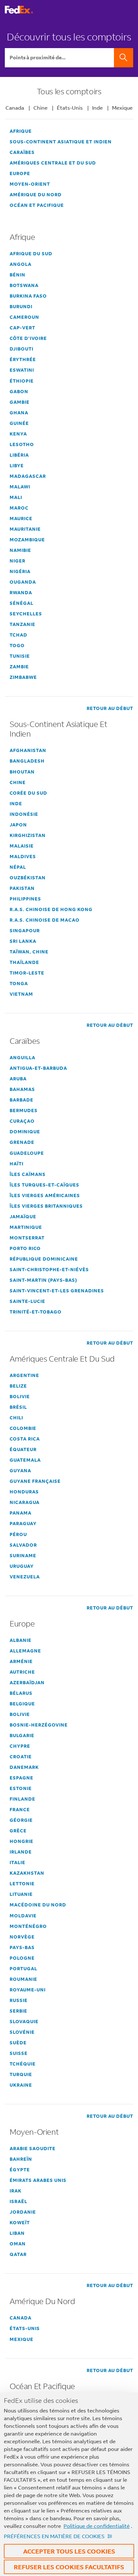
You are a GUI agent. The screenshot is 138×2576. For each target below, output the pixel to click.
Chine (40, 108)
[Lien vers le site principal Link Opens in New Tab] (19, 12)
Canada (15, 108)
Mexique (122, 108)
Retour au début (110, 708)
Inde (97, 108)
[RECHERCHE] (124, 58)
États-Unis (70, 108)
